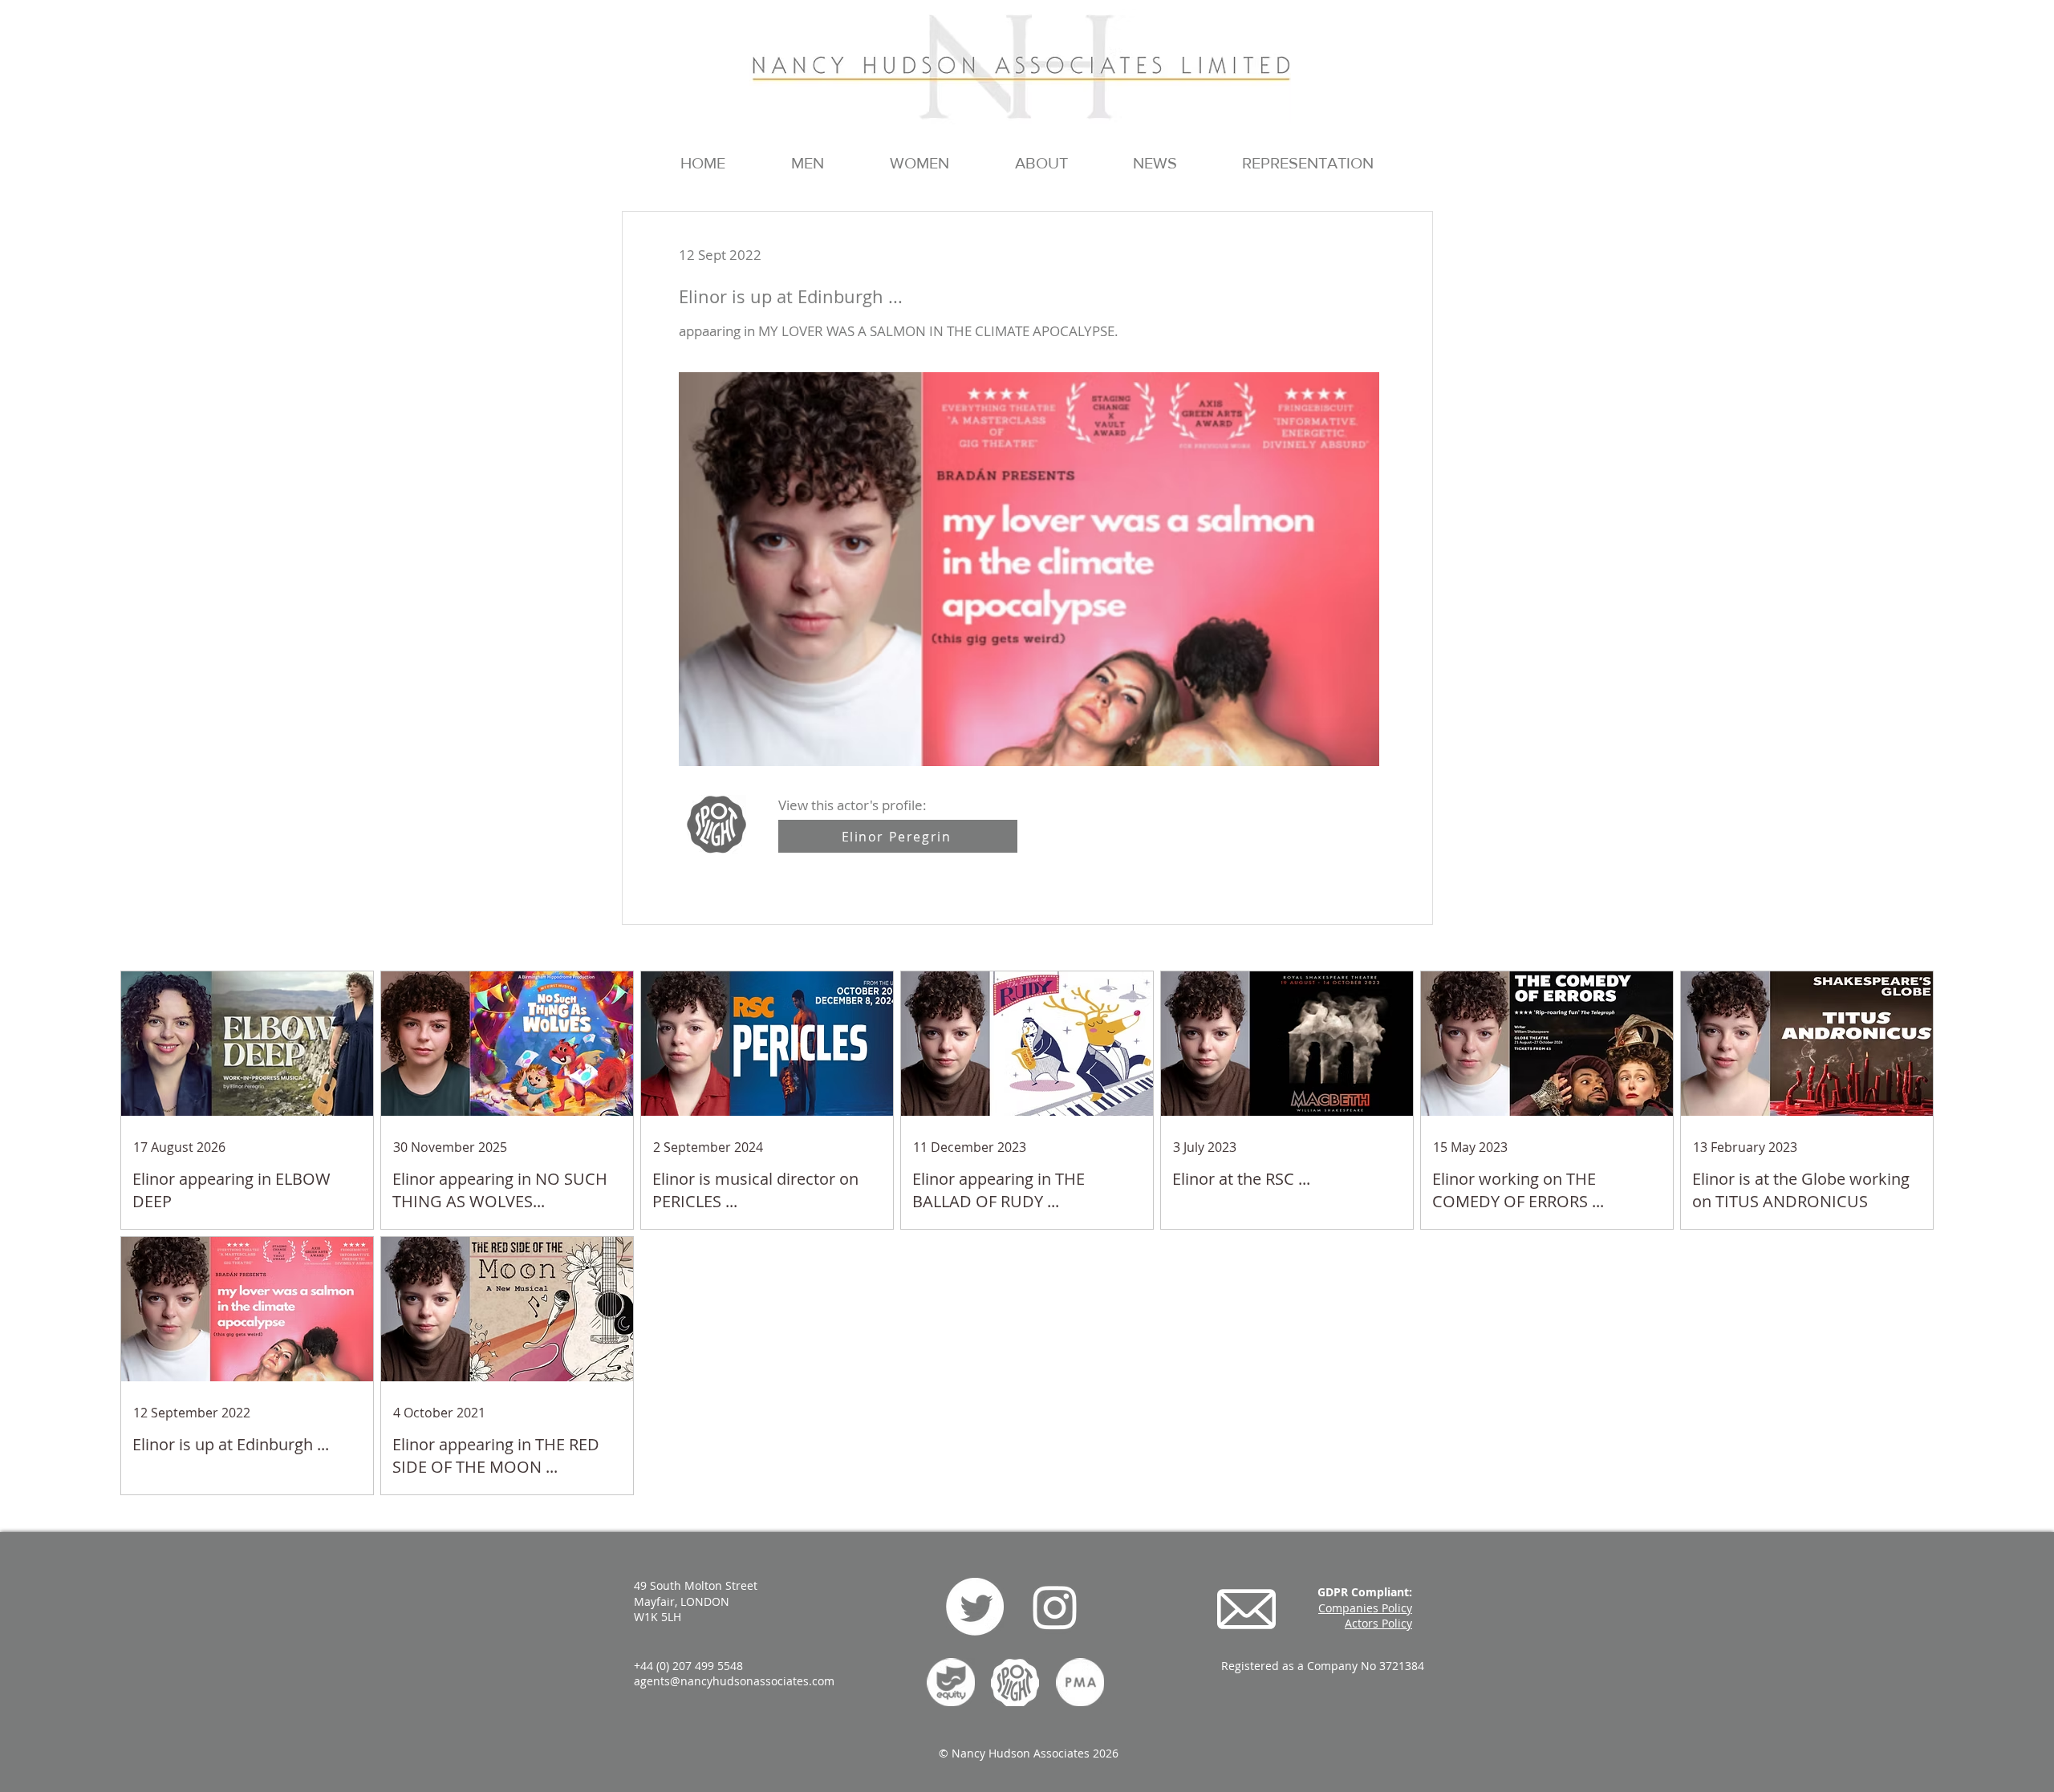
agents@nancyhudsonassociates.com (734, 1681)
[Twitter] (975, 1607)
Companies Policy (1365, 1608)
